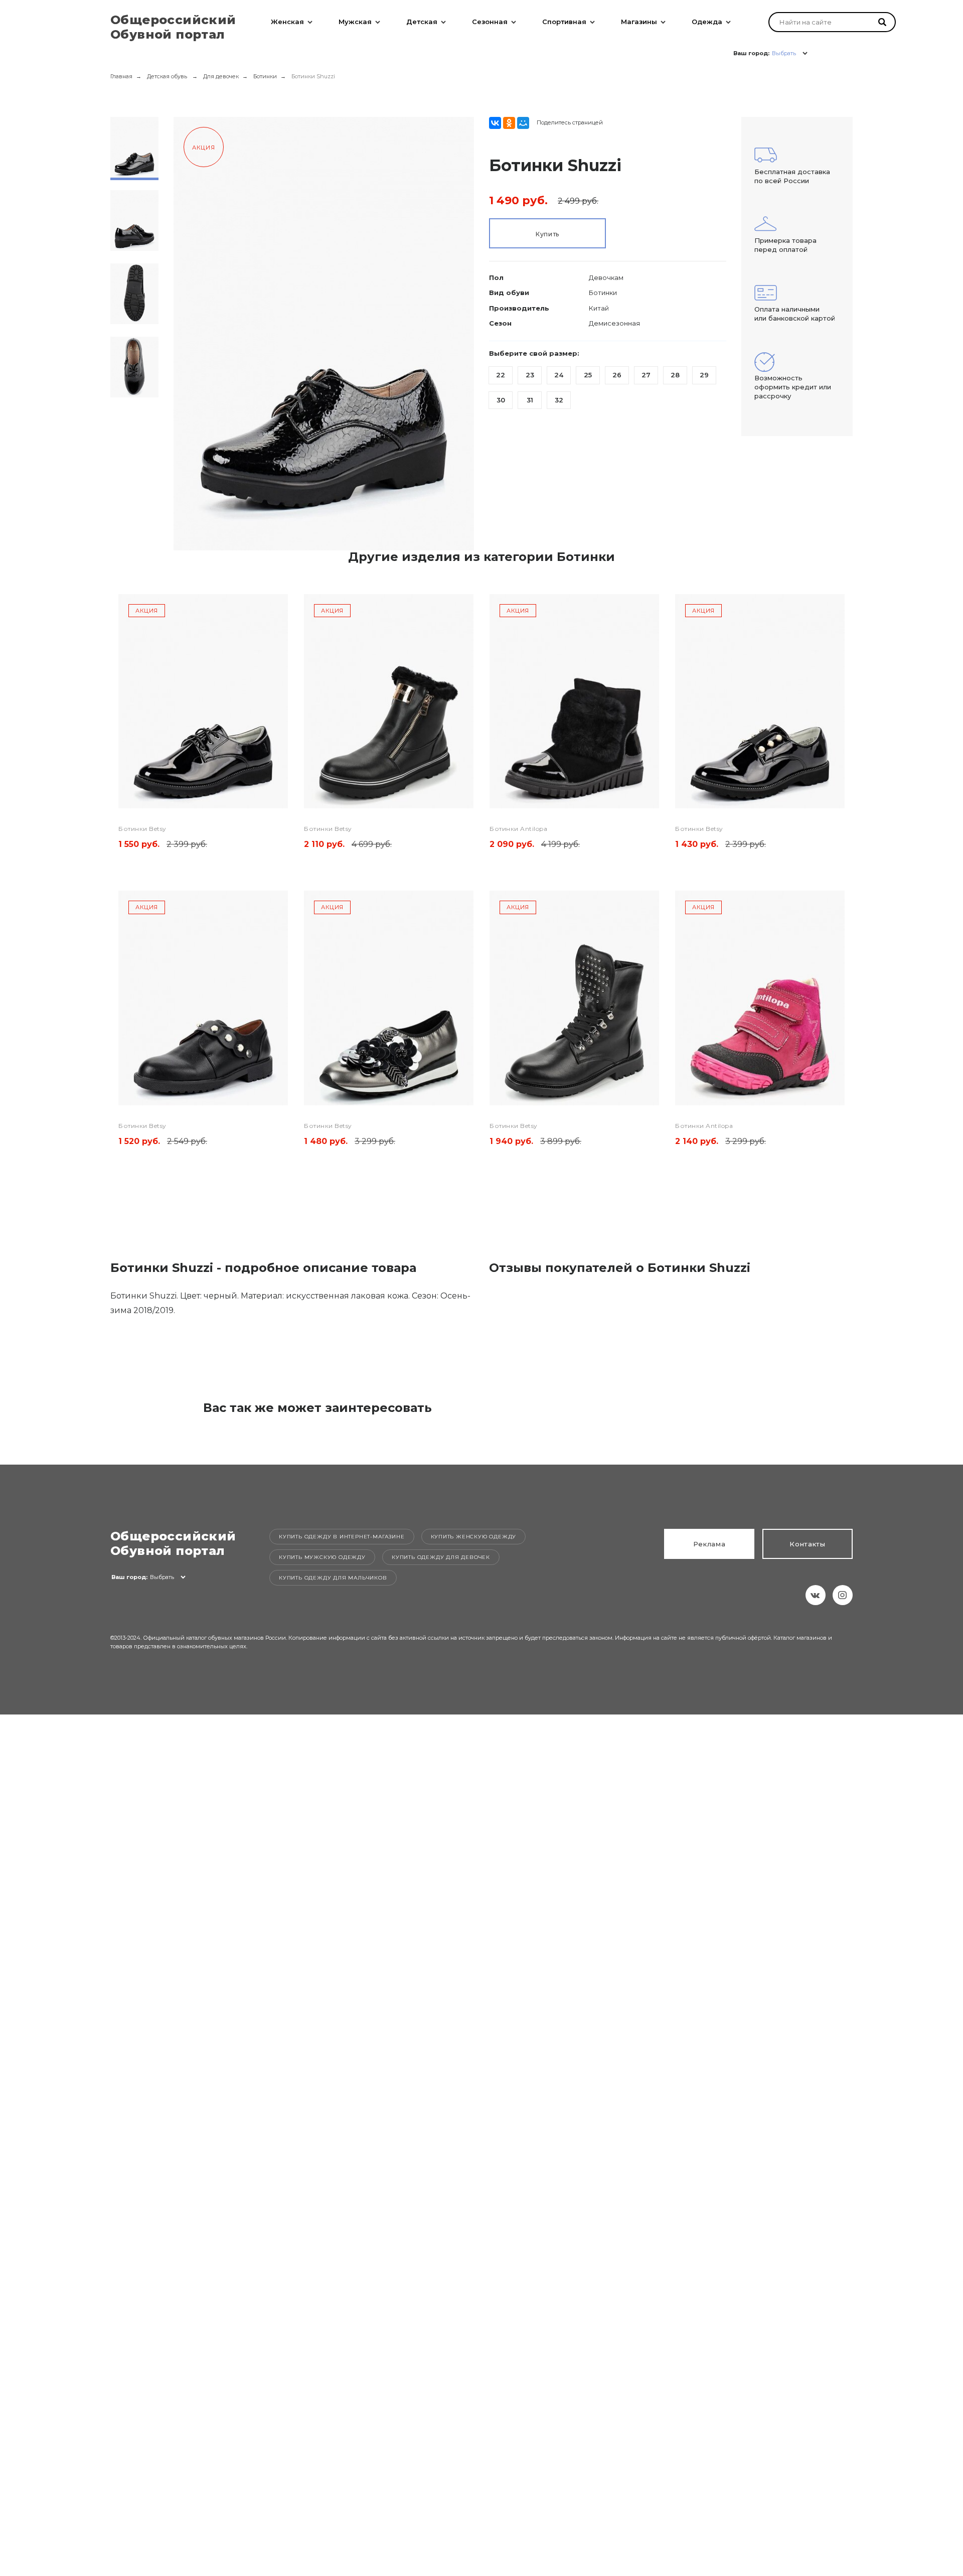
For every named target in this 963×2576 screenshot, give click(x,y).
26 (617, 375)
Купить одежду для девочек (441, 1557)
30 (501, 400)
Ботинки (265, 76)
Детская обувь (168, 76)
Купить (547, 234)
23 (530, 375)
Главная (121, 76)
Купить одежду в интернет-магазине (342, 1537)
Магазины (639, 22)
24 (559, 375)
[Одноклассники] (509, 123)
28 (675, 375)
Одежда (707, 22)
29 (704, 375)
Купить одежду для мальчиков (333, 1578)
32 (559, 400)
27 (646, 375)
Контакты (808, 1544)
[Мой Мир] (523, 123)
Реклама (709, 1544)
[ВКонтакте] (495, 123)
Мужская (355, 22)
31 (530, 400)
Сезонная (490, 22)
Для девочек (221, 76)
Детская (422, 22)
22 (501, 375)
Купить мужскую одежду (322, 1557)
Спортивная (564, 22)
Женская (287, 22)
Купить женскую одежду (474, 1537)
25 (588, 375)
